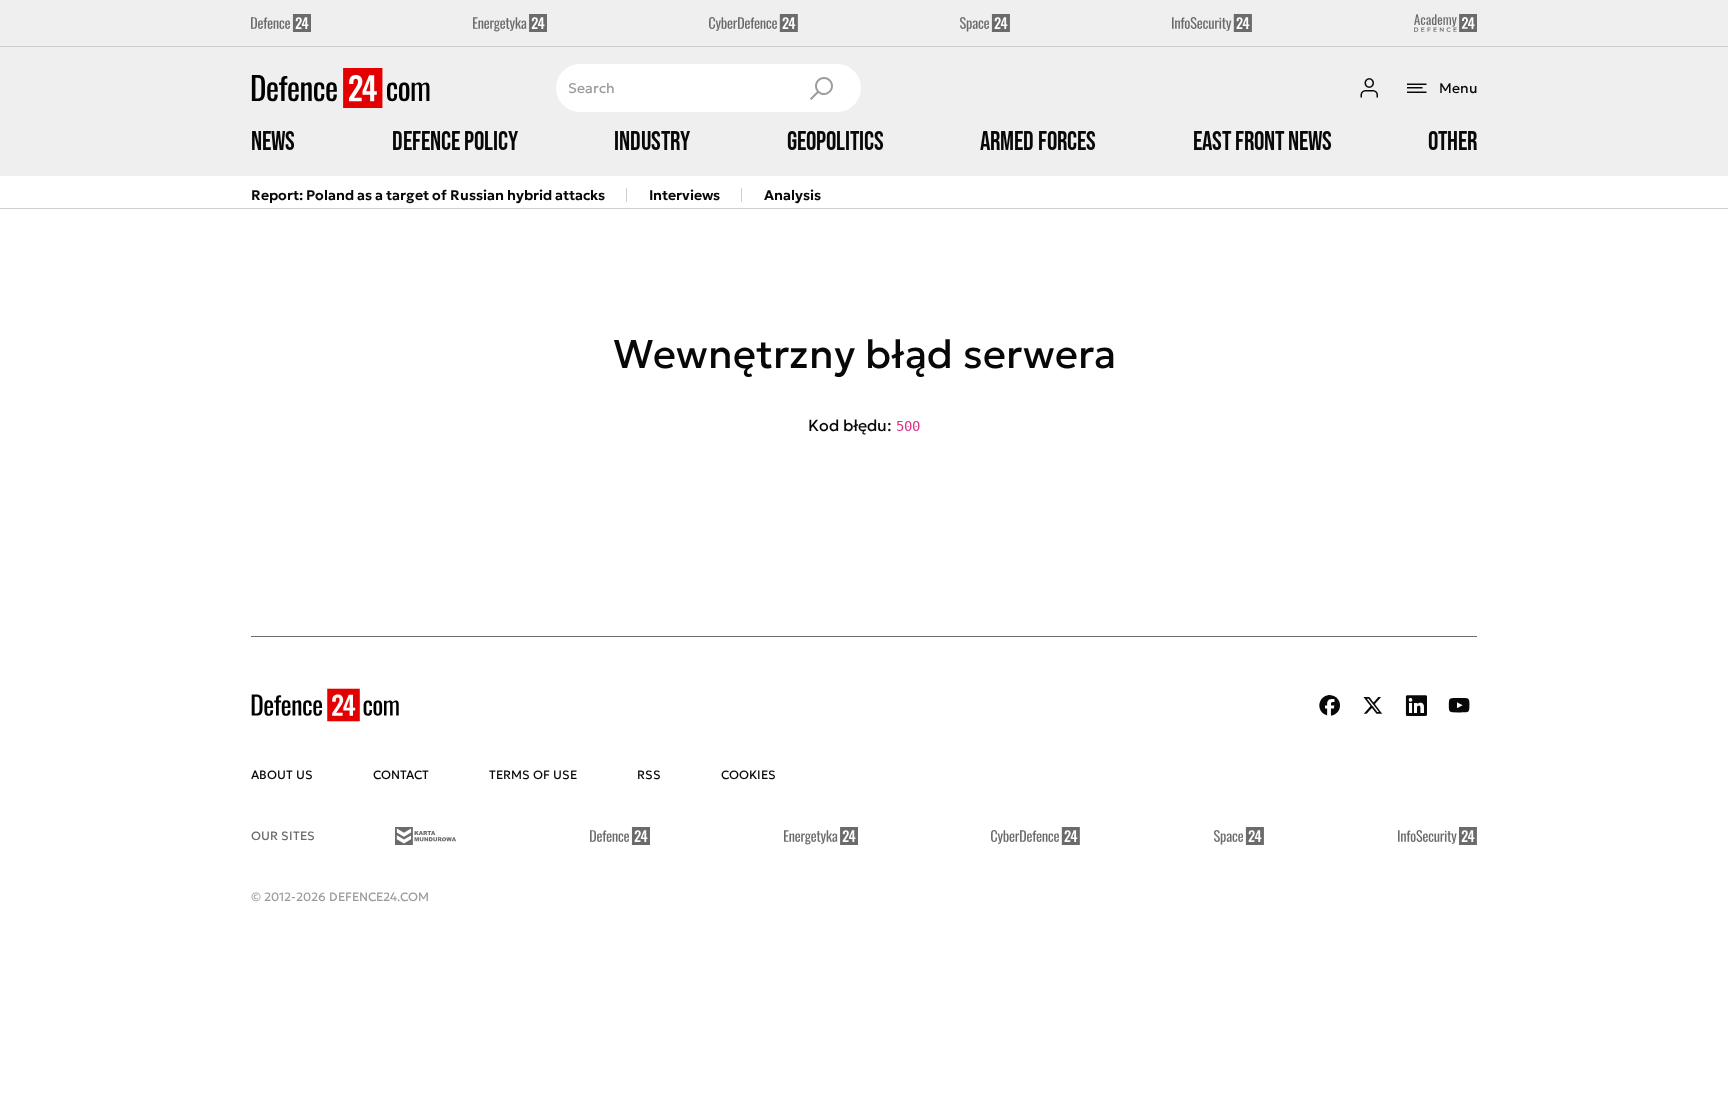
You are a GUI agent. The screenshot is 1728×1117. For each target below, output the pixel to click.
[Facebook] (1330, 705)
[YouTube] (1459, 705)
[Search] (821, 88)
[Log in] (1369, 88)
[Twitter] (1373, 705)
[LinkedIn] (1416, 705)
